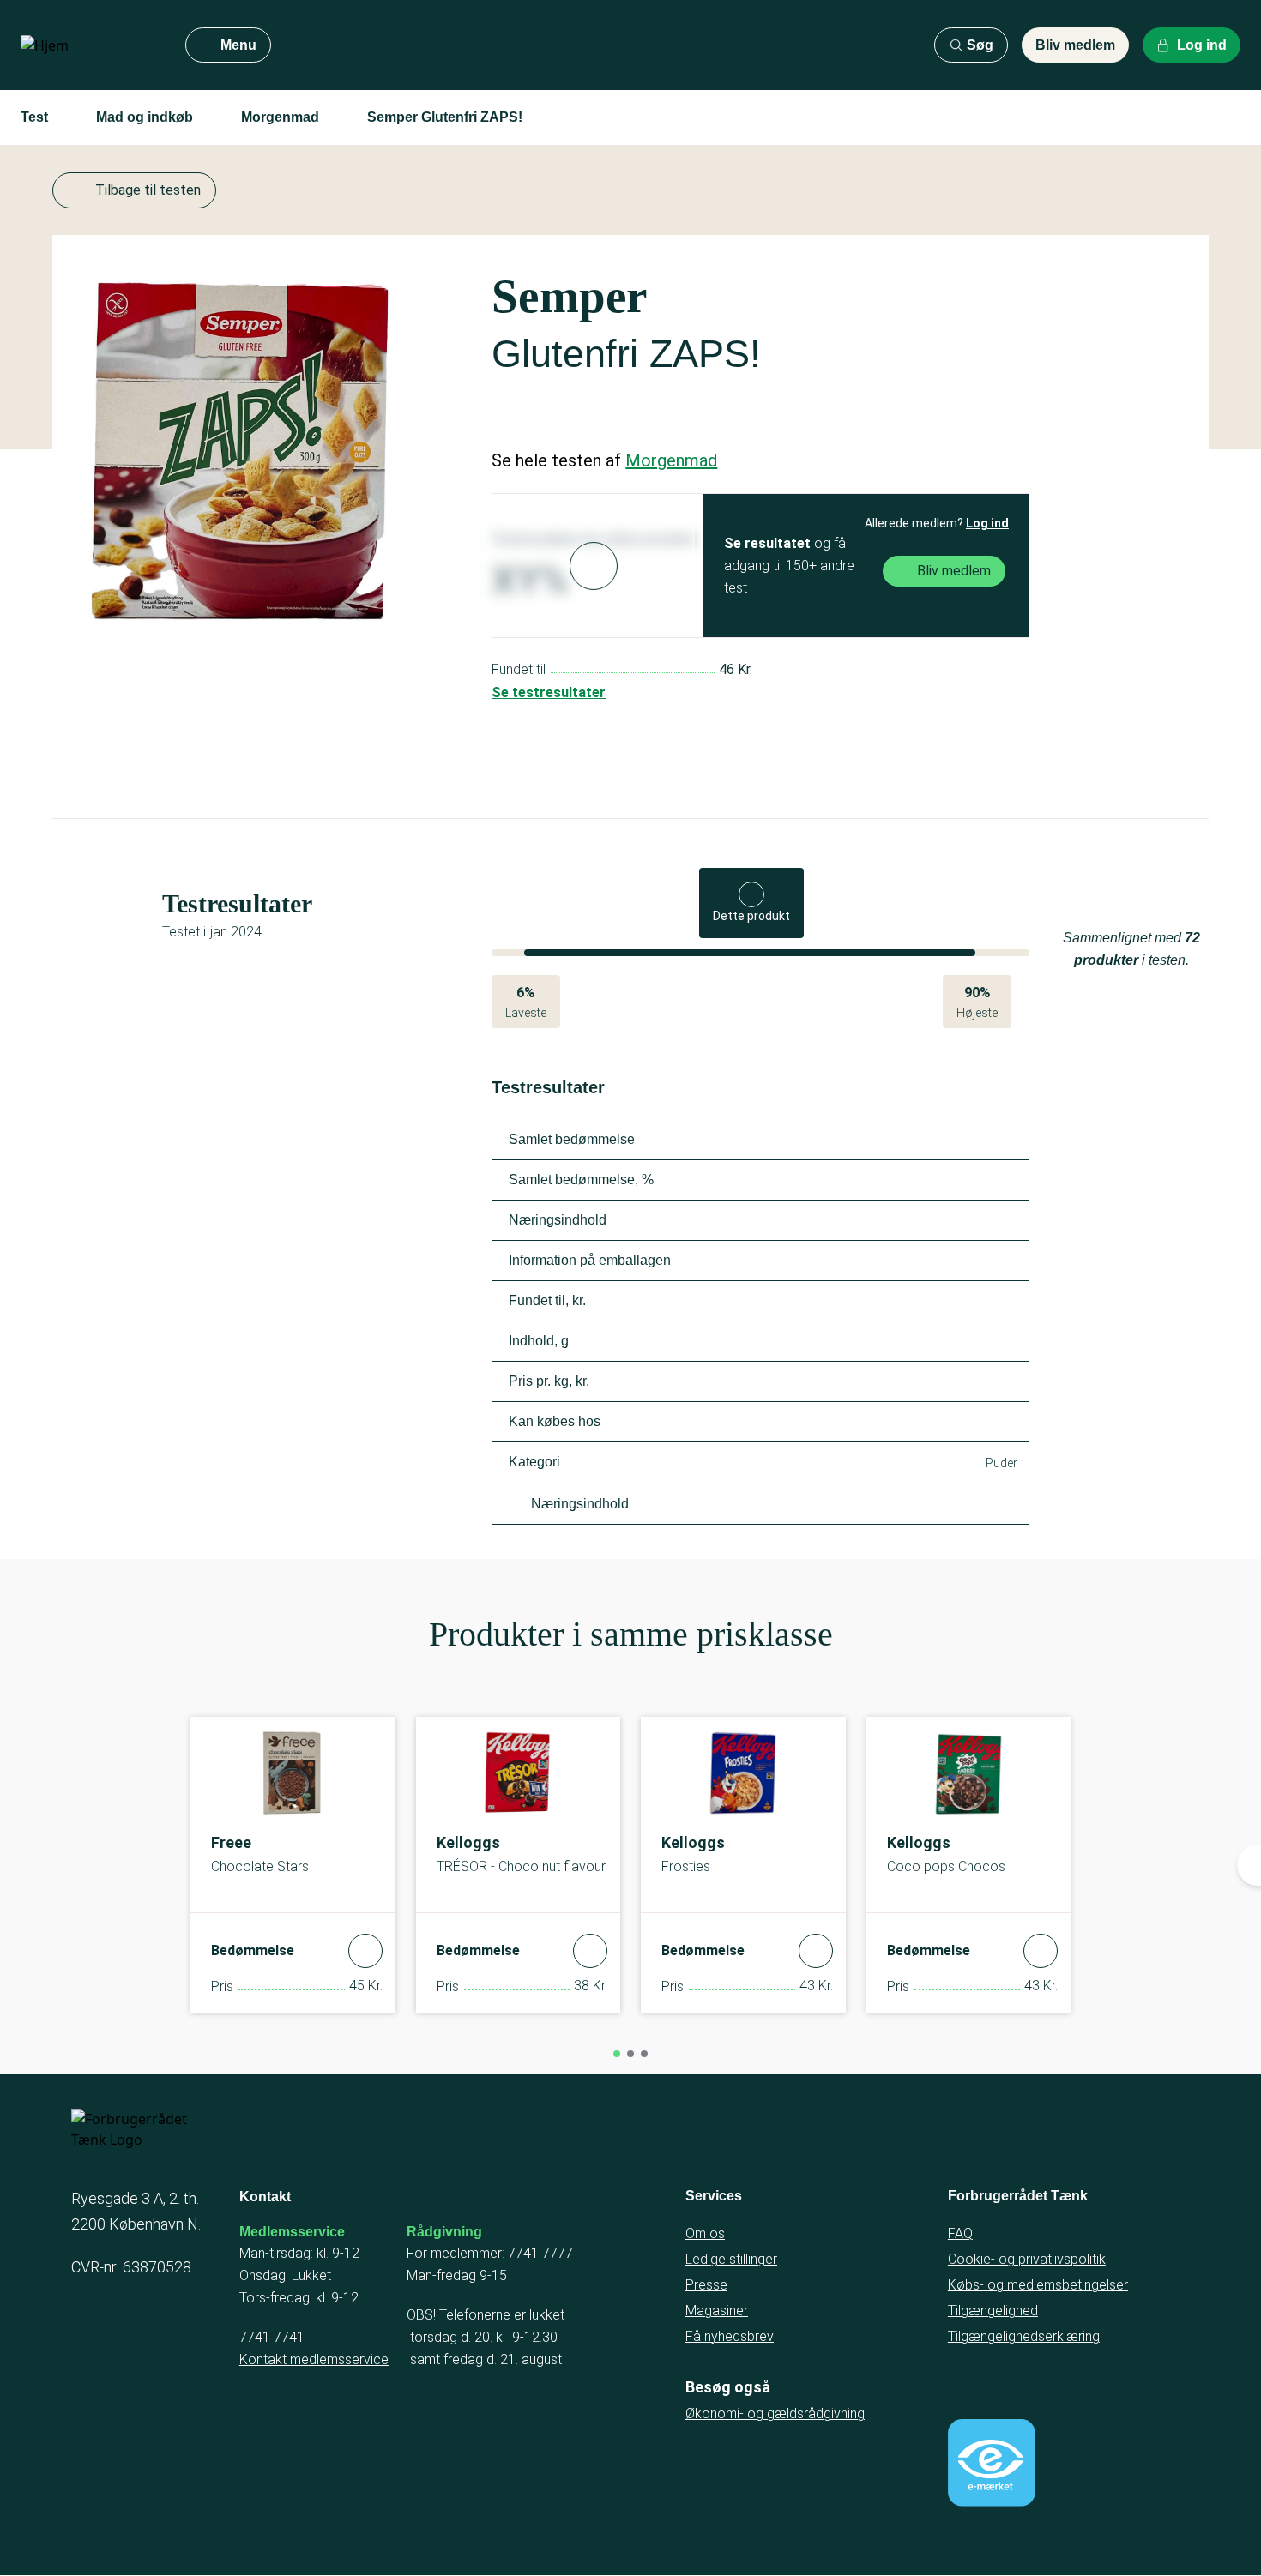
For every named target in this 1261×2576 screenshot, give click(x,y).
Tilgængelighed (993, 2311)
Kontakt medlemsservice (314, 2359)
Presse (706, 2285)
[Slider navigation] (617, 2054)
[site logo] (89, 45)
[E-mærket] (992, 2463)
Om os (705, 2233)
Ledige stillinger (731, 2259)
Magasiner (717, 2311)
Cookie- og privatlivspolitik (1027, 2259)
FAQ (960, 2233)
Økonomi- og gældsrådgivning (775, 2413)
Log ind (987, 523)
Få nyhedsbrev (730, 2336)
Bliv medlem (1075, 45)
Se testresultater (549, 692)
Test (34, 117)
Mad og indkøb (145, 117)
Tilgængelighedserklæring (1024, 2336)
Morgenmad (280, 117)
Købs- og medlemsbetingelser (1038, 2285)
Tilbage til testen (148, 190)
